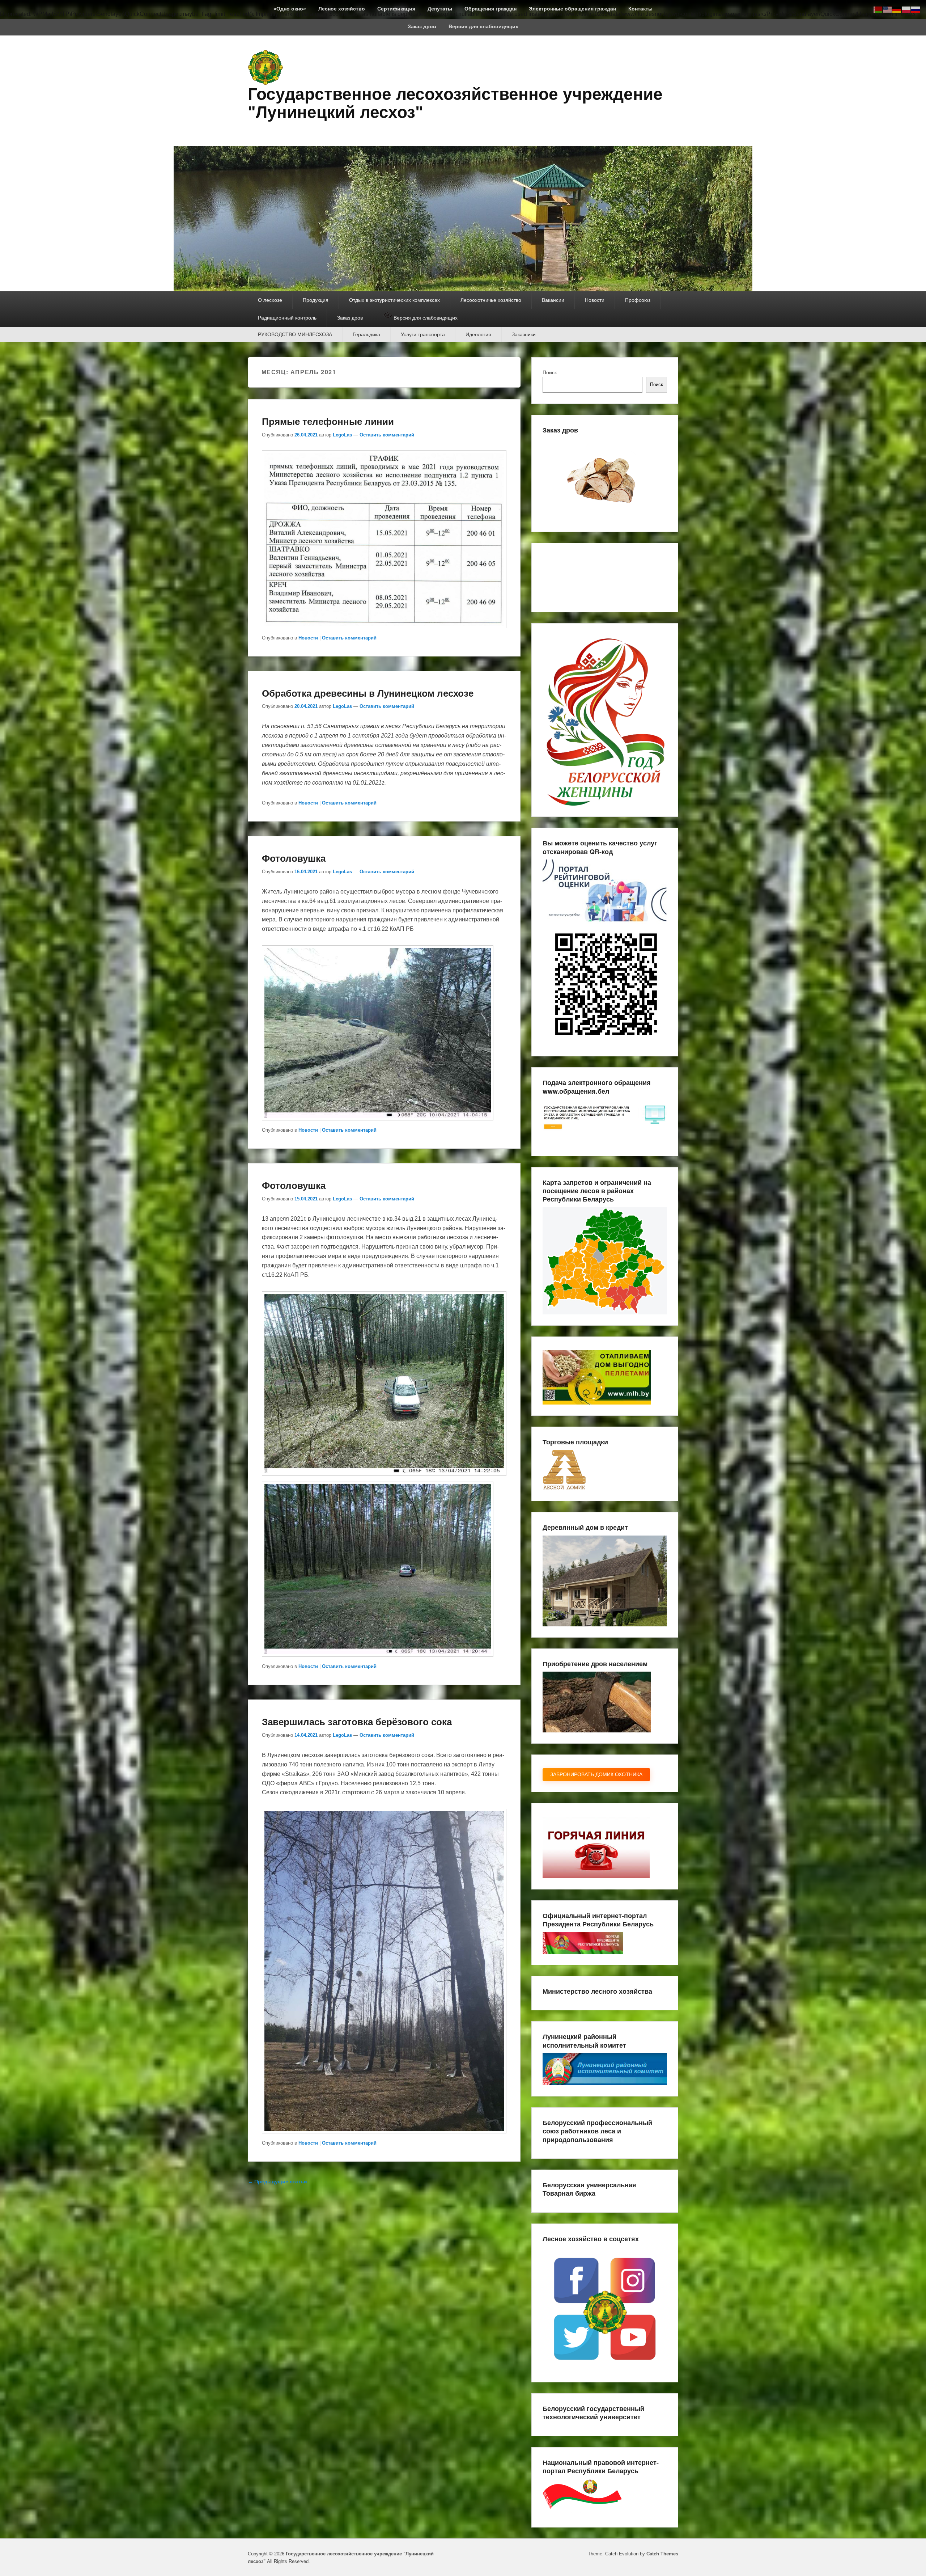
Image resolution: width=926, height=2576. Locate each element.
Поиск (550, 372)
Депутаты (440, 9)
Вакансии (553, 300)
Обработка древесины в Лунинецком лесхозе (368, 693)
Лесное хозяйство (342, 9)
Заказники (524, 334)
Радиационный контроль (287, 318)
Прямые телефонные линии (328, 421)
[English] (888, 9)
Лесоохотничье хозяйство (491, 300)
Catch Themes (662, 2554)
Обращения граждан (490, 9)
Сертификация (396, 9)
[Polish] (906, 9)
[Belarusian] (878, 9)
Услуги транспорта (423, 334)
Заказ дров (422, 26)
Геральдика (366, 334)
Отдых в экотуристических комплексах (394, 300)
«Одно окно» (290, 9)
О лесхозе (270, 300)
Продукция (316, 300)
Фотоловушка (294, 858)
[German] (897, 9)
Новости (595, 300)
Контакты (640, 9)
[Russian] (916, 9)
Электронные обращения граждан (572, 9)
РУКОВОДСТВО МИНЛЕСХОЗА (295, 334)
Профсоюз (638, 300)
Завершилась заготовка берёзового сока (357, 1721)
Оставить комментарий (387, 435)
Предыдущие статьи (277, 2182)
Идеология (478, 334)
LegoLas (342, 435)
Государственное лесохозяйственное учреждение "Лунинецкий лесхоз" (455, 103)
